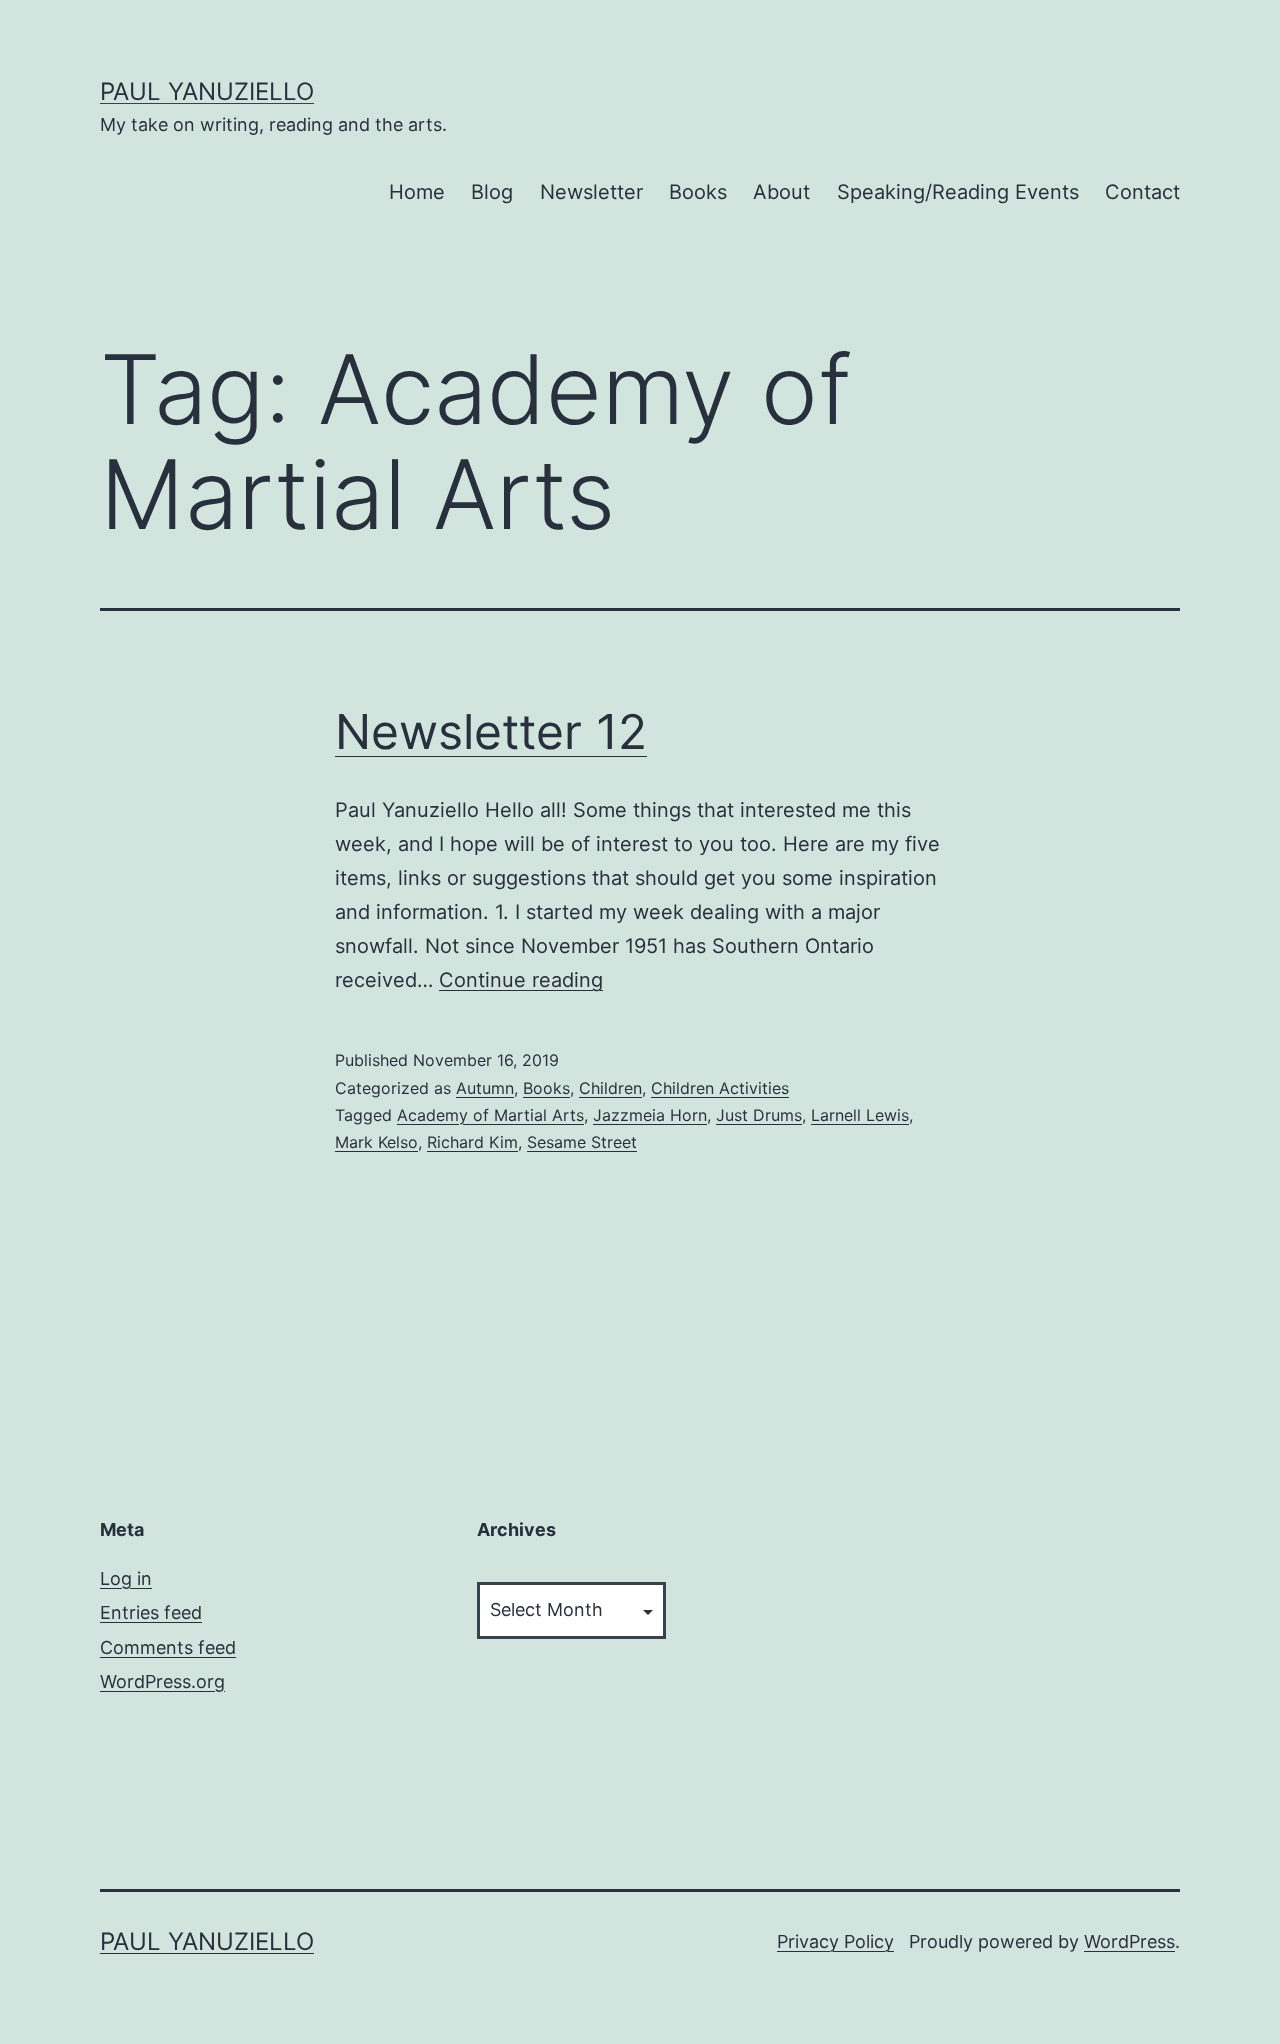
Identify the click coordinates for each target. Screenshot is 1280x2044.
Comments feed (168, 1647)
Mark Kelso (376, 1142)
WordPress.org (162, 1681)
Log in (126, 1578)
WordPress (1129, 1941)
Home (417, 192)
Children (610, 1088)
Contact (1142, 192)
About (781, 192)
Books (698, 192)
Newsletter (591, 192)
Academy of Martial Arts (490, 1115)
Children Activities (720, 1088)
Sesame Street (582, 1142)
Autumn (485, 1088)
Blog (492, 192)
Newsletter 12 (491, 731)
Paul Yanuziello (207, 91)
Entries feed (151, 1612)
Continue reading (521, 980)
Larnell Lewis (860, 1115)
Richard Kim (472, 1142)
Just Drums (759, 1115)
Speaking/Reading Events (958, 192)
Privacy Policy (835, 1941)
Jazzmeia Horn (650, 1115)
